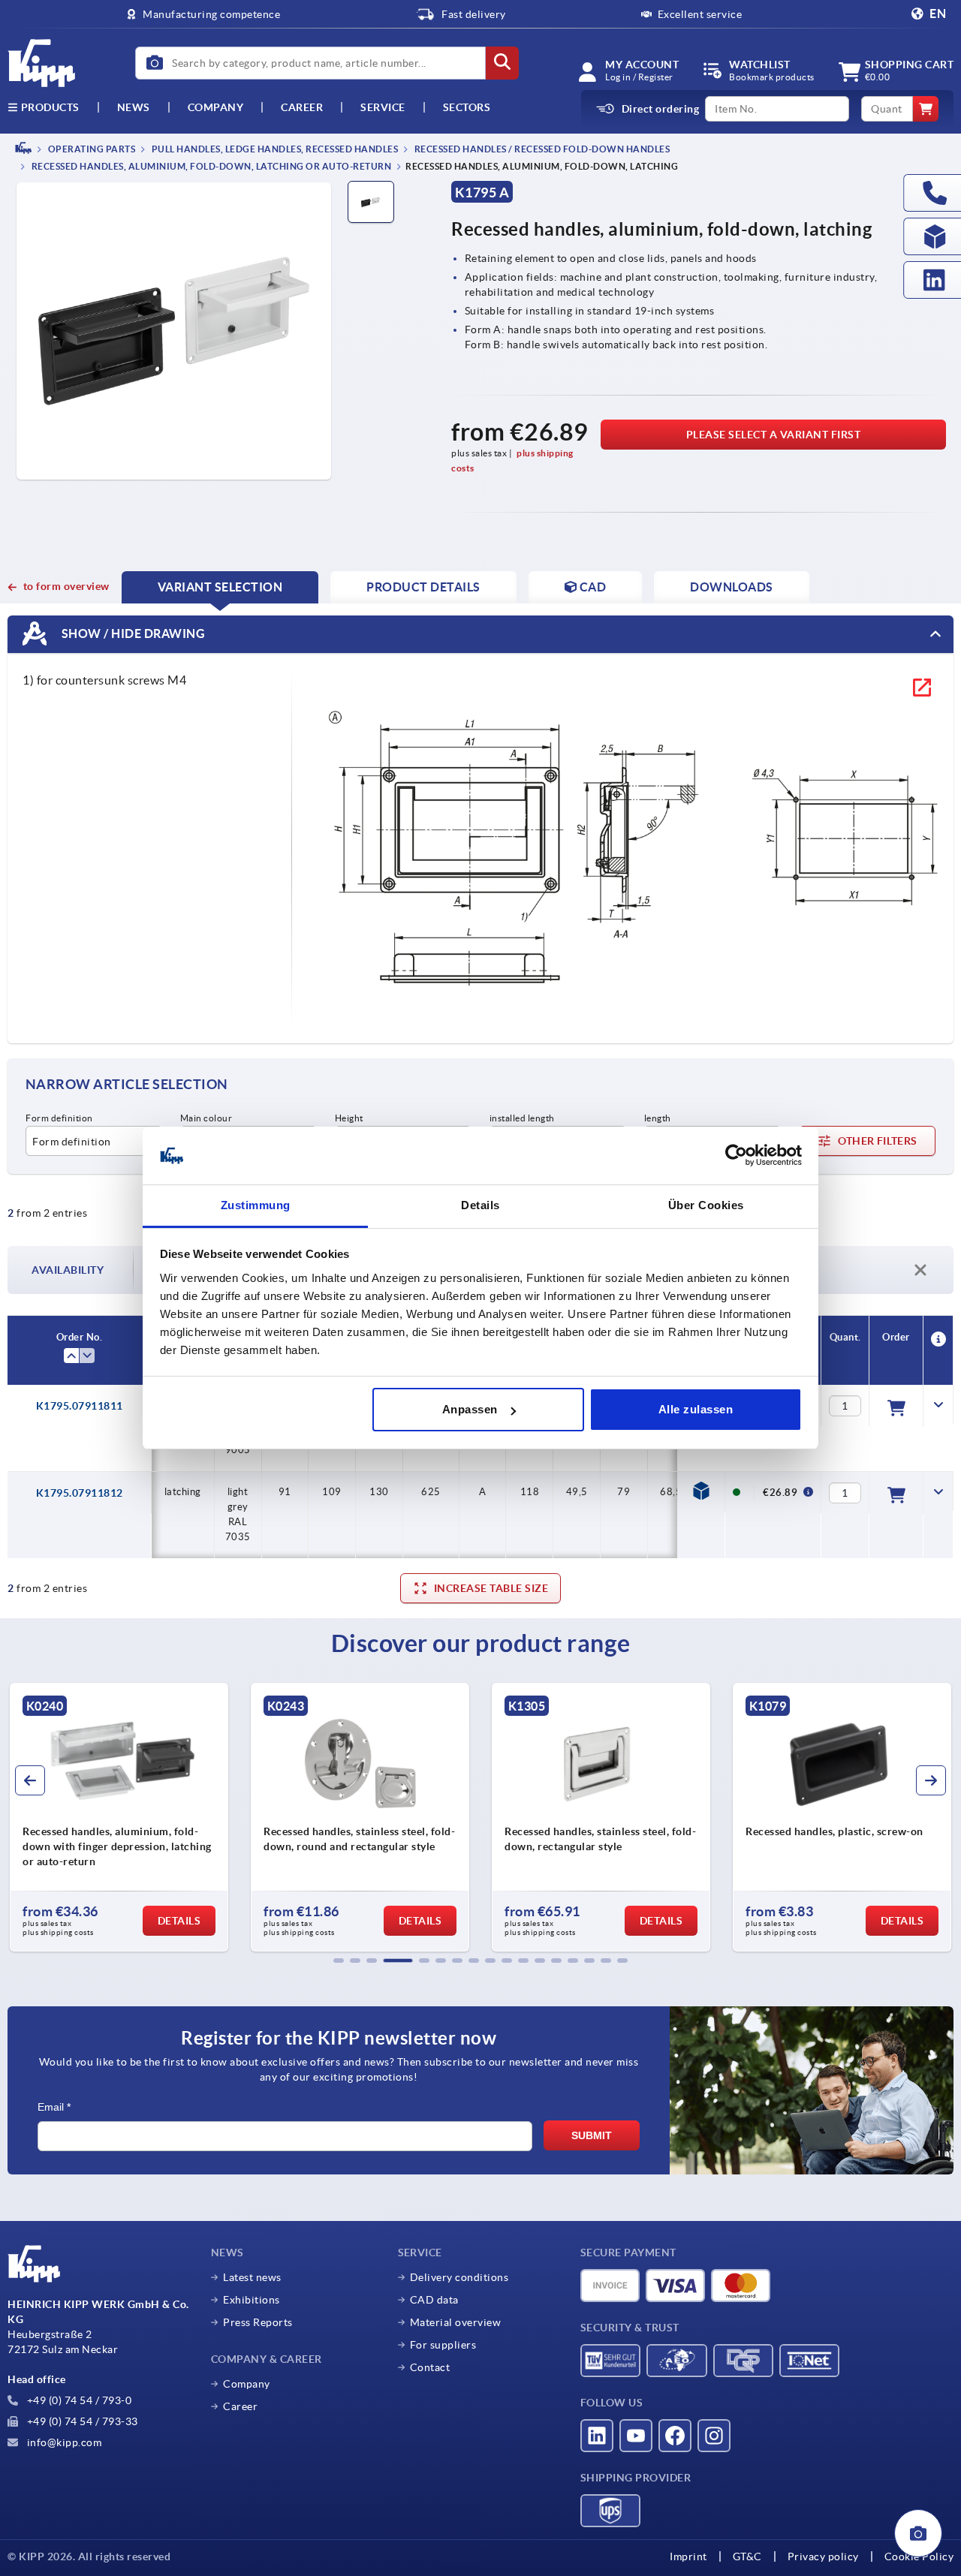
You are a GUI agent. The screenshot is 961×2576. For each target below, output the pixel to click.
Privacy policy (823, 2556)
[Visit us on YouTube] (636, 2436)
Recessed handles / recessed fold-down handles (541, 149)
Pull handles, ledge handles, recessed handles (274, 149)
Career (302, 107)
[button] (339, 1961)
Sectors (467, 107)
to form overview (66, 586)
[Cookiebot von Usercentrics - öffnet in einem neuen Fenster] (736, 1156)
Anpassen (470, 1409)
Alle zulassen (696, 1409)
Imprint (688, 2556)
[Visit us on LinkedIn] (597, 2436)
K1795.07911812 (80, 1493)
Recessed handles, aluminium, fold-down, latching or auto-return (210, 167)
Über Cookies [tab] (706, 1205)
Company (216, 107)
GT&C (747, 2556)
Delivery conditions (459, 2277)
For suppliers (443, 2345)
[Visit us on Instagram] (714, 2436)
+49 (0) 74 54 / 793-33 (81, 2421)
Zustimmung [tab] (256, 1205)
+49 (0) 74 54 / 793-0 (78, 2400)
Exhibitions (252, 2300)
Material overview (456, 2322)
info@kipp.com (63, 2442)
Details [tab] (480, 1205)
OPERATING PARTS (90, 149)
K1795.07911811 (80, 1406)
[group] (119, 1817)
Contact (430, 2367)
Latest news (252, 2277)
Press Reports (258, 2322)
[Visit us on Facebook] (675, 2436)
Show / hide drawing (132, 633)
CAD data (434, 2300)
